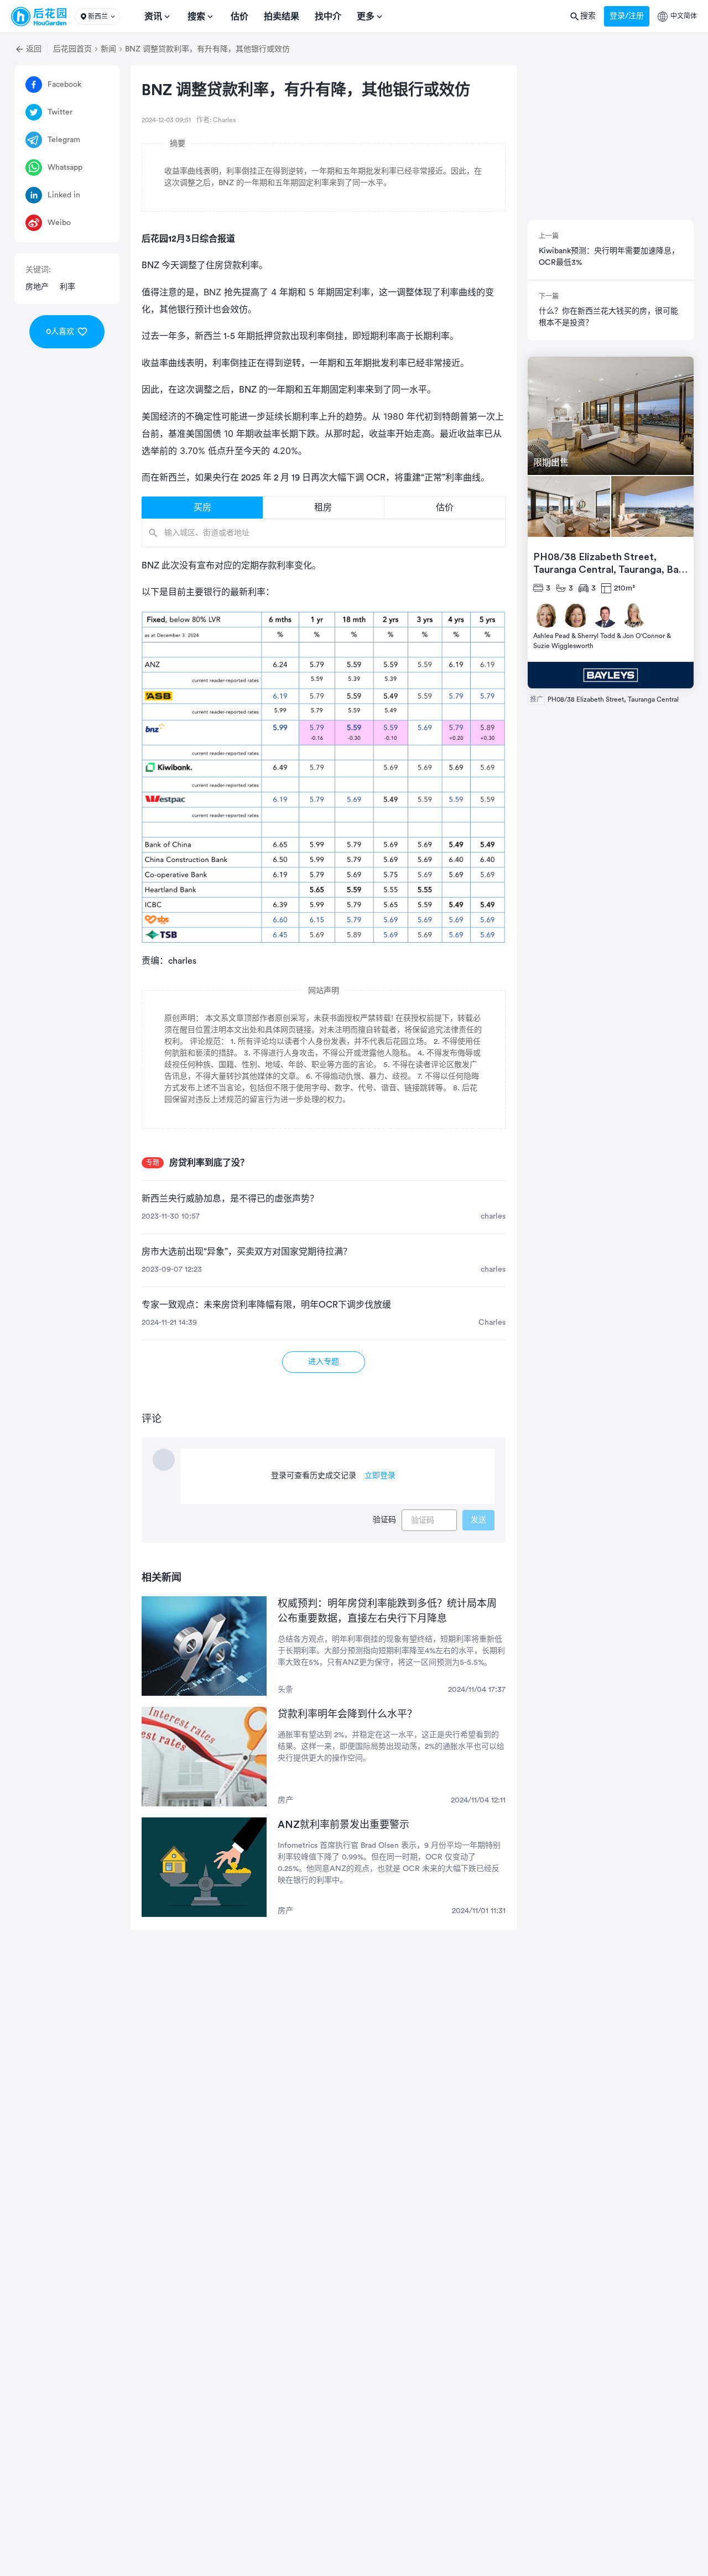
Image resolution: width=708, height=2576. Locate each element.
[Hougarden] (39, 17)
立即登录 (380, 1476)
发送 (478, 1520)
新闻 (108, 49)
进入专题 (324, 1362)
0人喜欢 (60, 332)
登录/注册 (627, 16)
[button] (97, 17)
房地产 (37, 287)
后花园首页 (72, 49)
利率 (67, 287)
